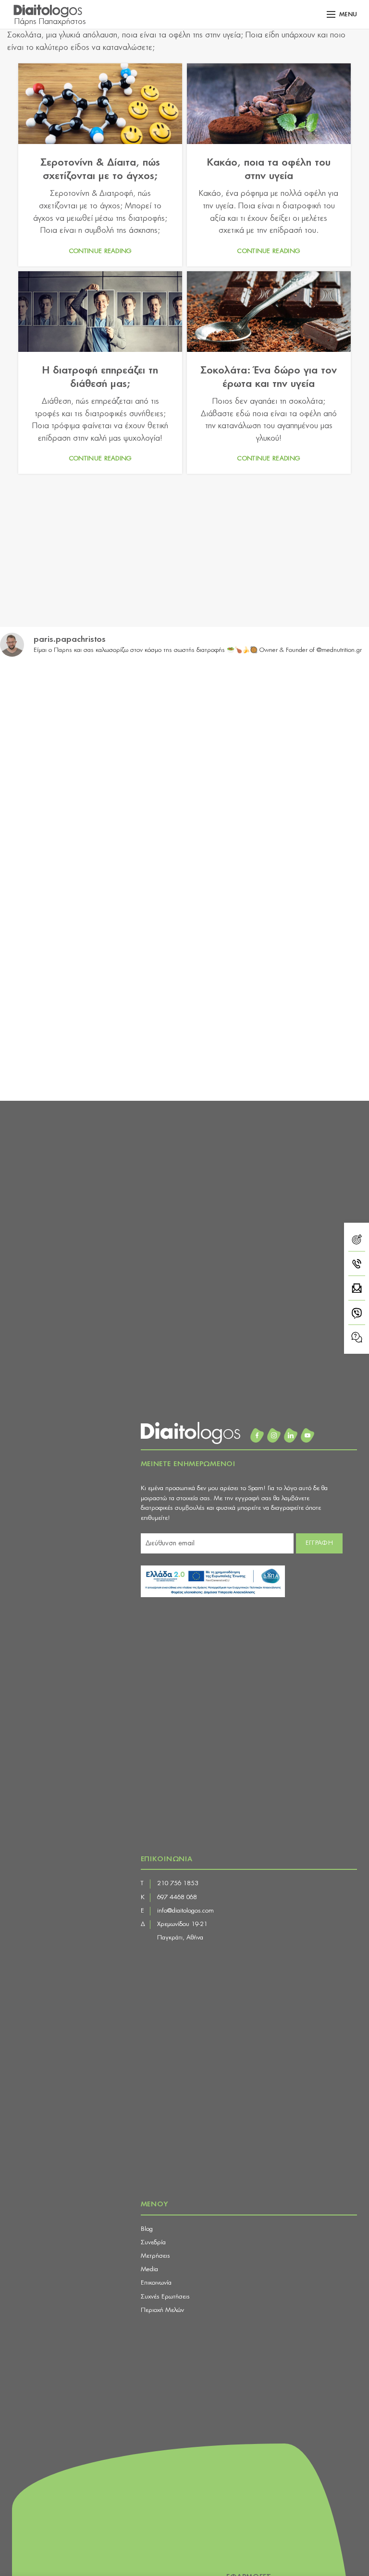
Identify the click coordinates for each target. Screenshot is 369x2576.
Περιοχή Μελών (162, 2310)
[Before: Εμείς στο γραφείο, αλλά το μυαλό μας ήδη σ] (278, 826)
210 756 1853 (178, 1884)
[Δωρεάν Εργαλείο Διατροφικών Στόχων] (357, 1241)
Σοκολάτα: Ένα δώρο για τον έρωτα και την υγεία (269, 377)
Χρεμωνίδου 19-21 (182, 1924)
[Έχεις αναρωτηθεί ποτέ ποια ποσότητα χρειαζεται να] (278, 719)
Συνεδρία (153, 2243)
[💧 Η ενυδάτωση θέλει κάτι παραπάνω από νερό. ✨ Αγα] (91, 1039)
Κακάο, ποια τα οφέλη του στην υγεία (269, 169)
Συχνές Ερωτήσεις (165, 2297)
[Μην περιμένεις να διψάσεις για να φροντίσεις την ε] (91, 719)
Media (149, 2269)
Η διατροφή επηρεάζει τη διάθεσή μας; (100, 377)
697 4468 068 (177, 1897)
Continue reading (100, 251)
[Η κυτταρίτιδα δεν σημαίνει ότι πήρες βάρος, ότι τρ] (91, 826)
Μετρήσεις (155, 2256)
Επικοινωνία (156, 2283)
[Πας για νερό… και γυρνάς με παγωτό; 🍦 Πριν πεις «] (91, 932)
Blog (147, 2229)
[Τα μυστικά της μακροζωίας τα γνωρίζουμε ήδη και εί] (278, 1039)
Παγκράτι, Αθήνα (180, 1938)
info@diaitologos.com (185, 1911)
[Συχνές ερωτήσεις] (357, 1337)
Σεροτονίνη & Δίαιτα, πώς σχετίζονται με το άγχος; (100, 169)
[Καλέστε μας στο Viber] (357, 1315)
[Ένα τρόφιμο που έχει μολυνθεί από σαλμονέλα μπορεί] (278, 932)
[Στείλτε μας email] (357, 1290)
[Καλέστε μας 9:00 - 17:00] (357, 1266)
